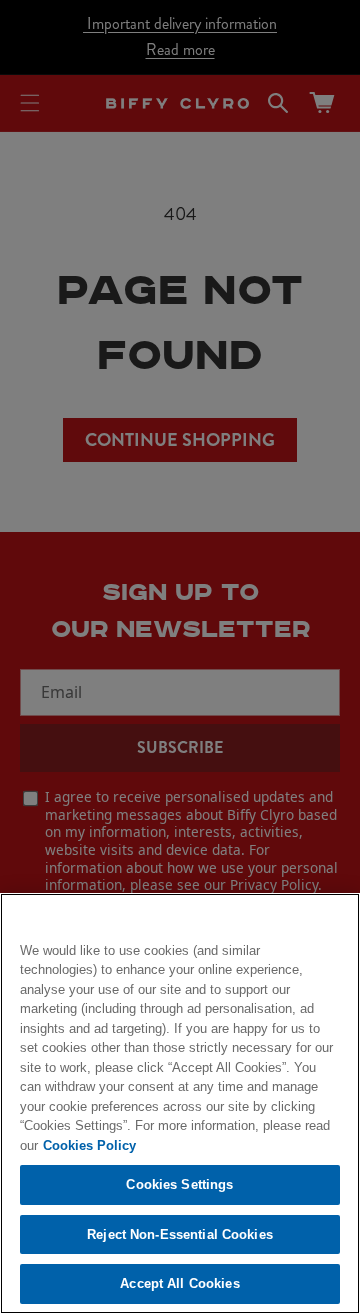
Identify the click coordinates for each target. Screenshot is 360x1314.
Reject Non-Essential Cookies (180, 1234)
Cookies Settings (179, 1184)
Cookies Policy (89, 1145)
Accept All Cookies (179, 1283)
